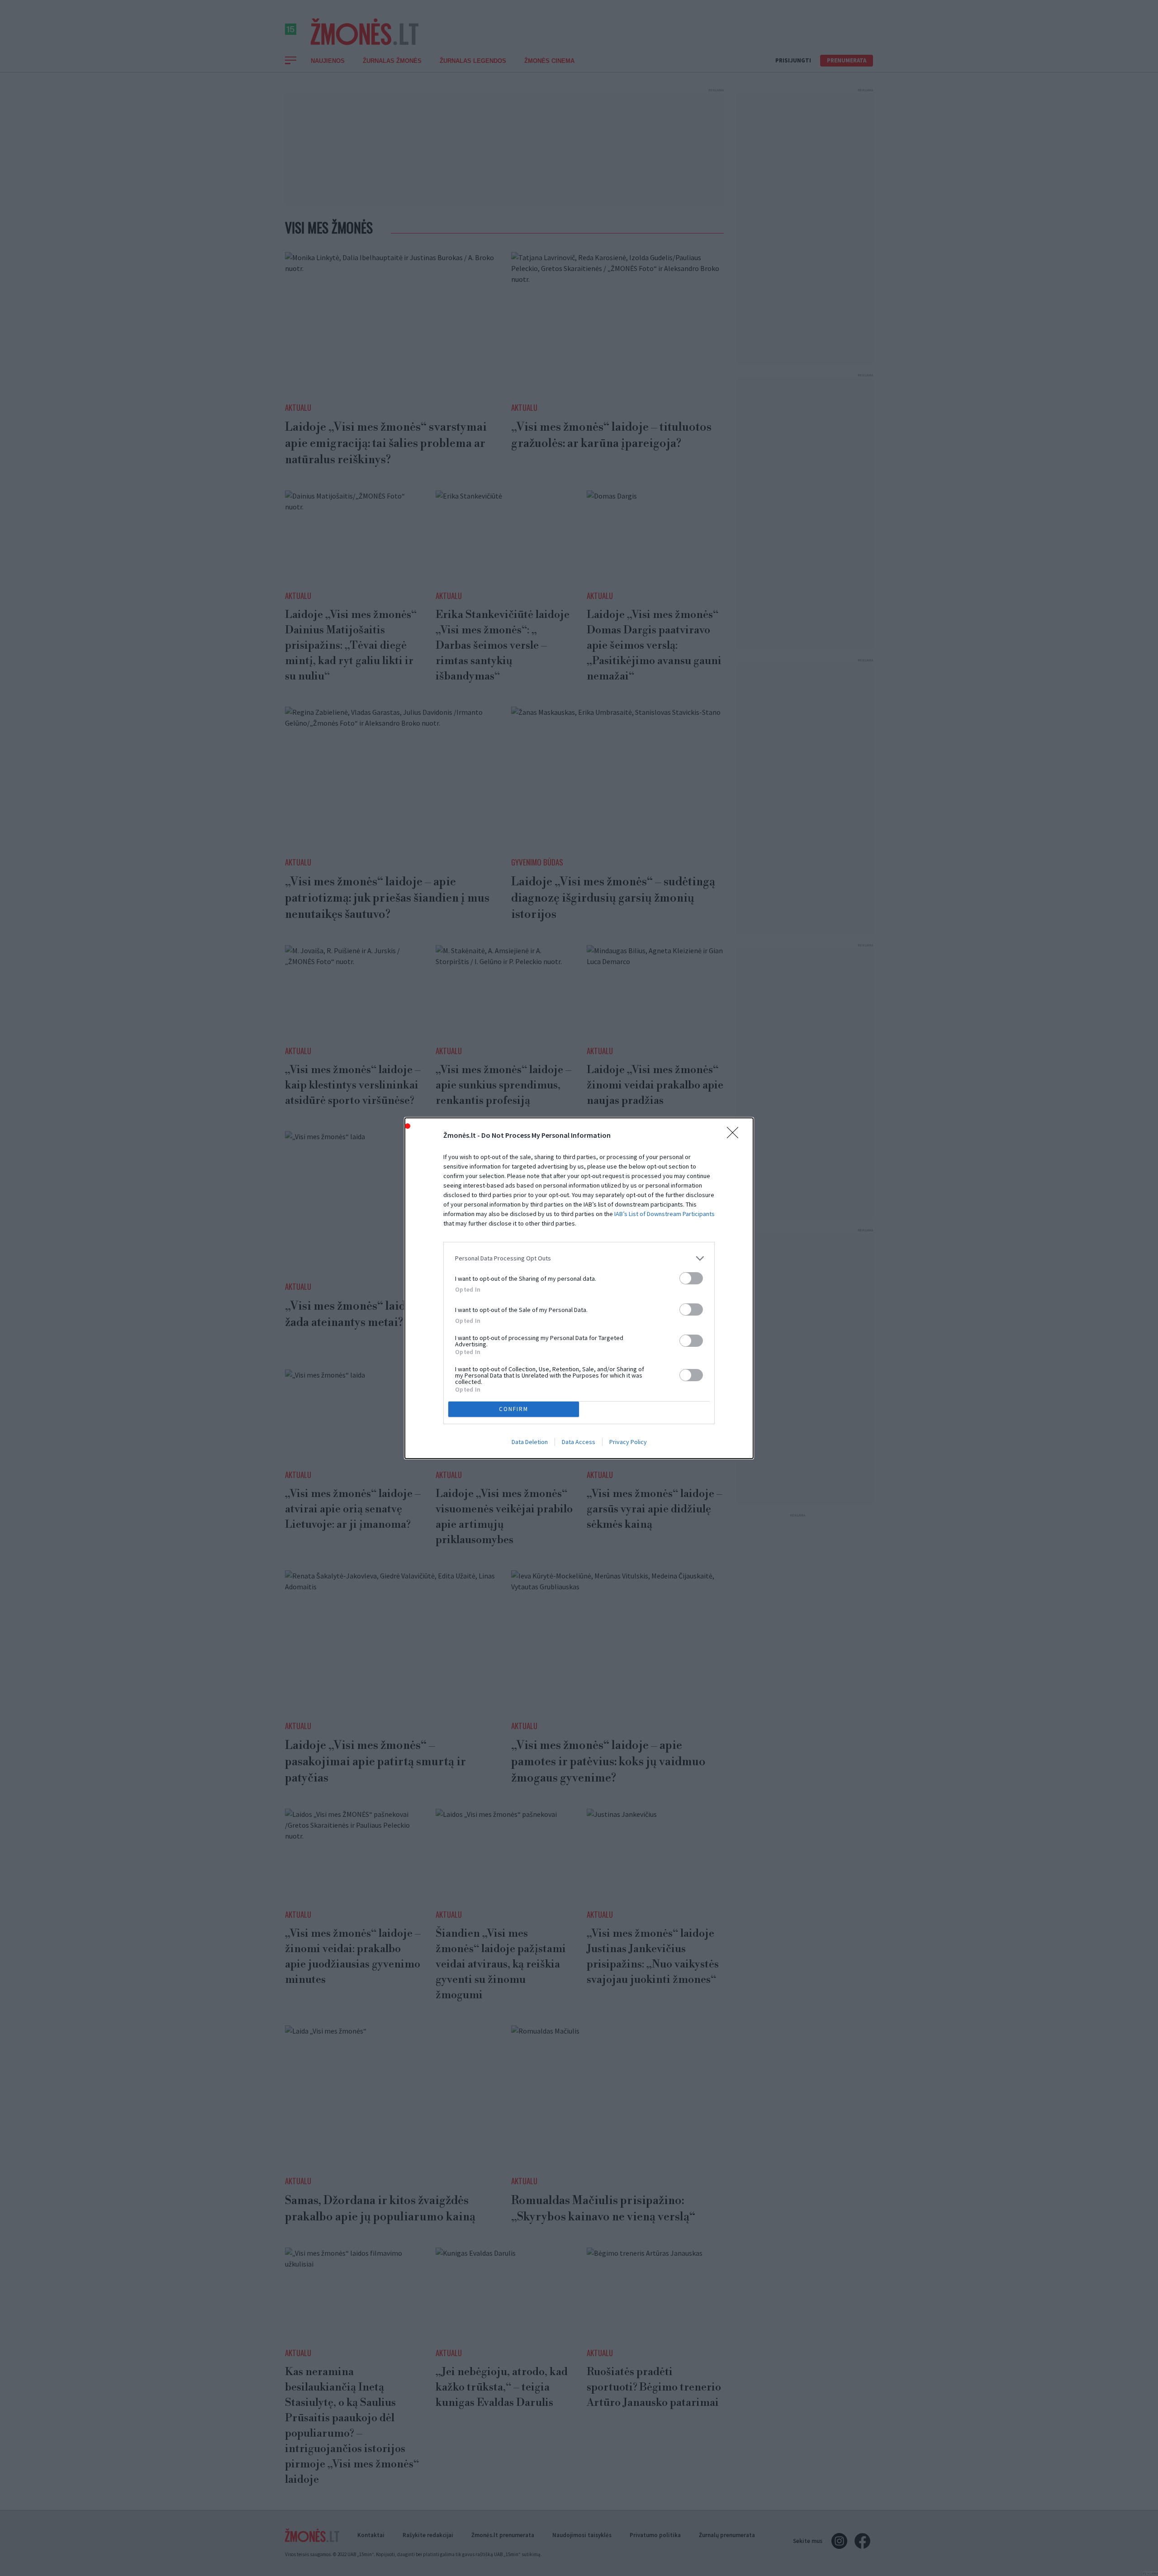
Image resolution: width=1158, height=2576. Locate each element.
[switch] (691, 1278)
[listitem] (579, 1258)
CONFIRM (514, 1409)
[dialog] (579, 1288)
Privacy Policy (628, 1442)
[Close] (736, 1136)
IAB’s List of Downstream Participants (664, 1214)
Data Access (579, 1442)
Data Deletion (530, 1442)
